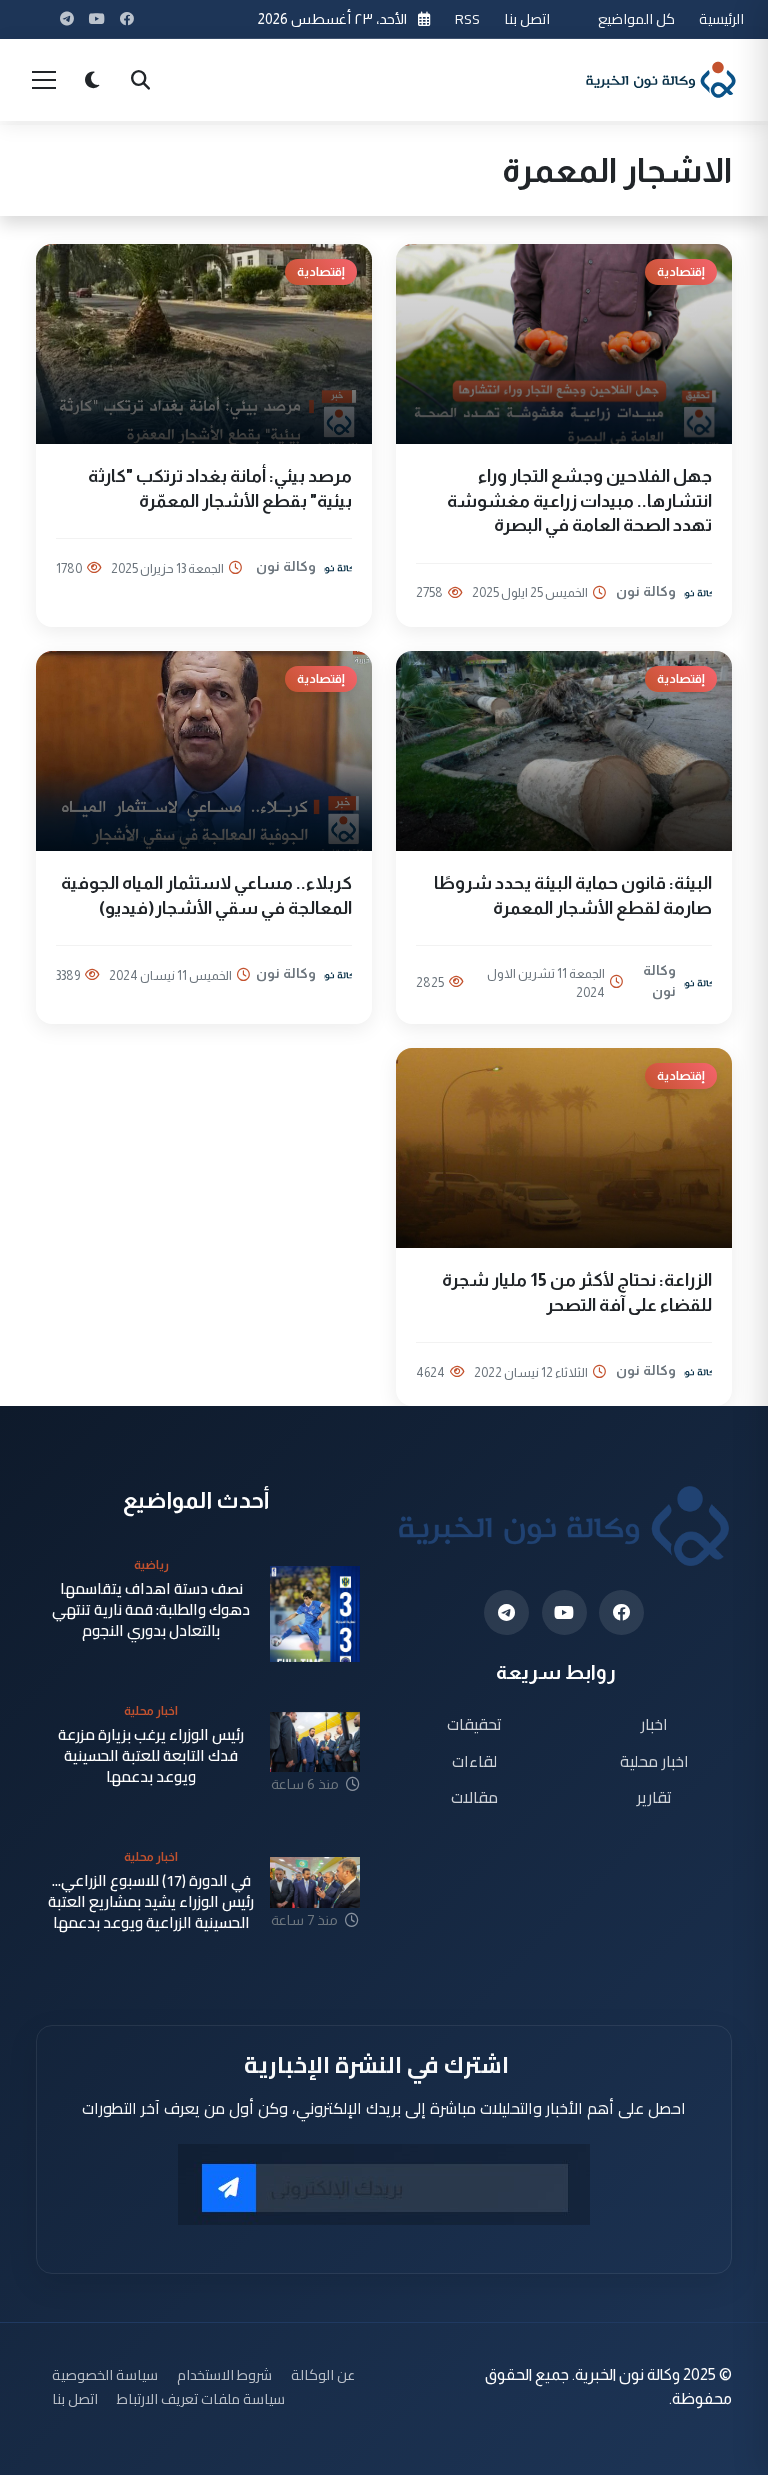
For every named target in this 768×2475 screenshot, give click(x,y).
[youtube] (564, 1612)
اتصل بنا (527, 18)
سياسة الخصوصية (105, 2374)
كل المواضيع (636, 18)
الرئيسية (721, 18)
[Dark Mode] (92, 80)
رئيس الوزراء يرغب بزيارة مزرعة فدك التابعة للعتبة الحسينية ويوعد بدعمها (151, 1756)
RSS (467, 18)
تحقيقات (474, 1723)
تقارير (654, 1797)
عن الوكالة (323, 2374)
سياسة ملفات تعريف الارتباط (201, 2398)
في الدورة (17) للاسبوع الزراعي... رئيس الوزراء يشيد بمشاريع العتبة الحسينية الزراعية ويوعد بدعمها (151, 1902)
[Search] (140, 80)
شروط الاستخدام (224, 2374)
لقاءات (474, 1760)
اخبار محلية (654, 1760)
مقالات (474, 1797)
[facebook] (621, 1612)
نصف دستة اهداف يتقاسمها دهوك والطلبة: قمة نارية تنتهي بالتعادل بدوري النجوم (151, 1610)
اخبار (654, 1723)
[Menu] (44, 80)
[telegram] (506, 1612)
